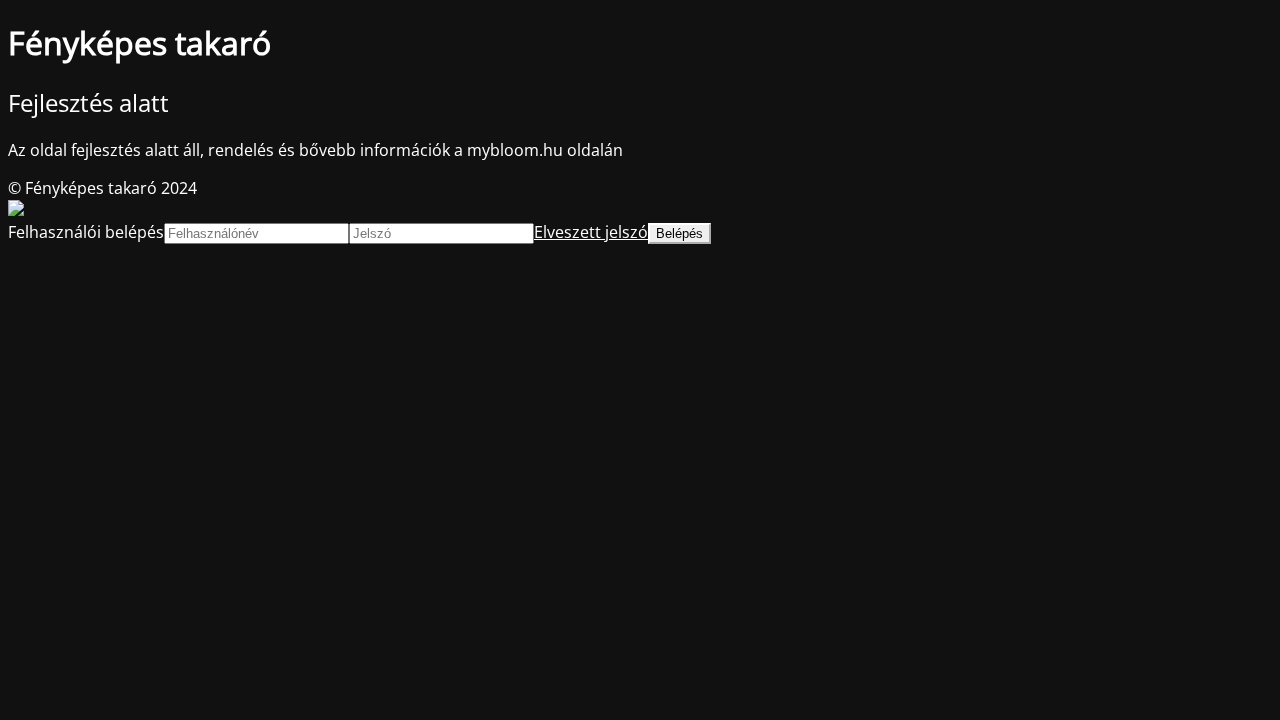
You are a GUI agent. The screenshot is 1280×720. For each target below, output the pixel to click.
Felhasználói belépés (86, 232)
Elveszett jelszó (591, 232)
